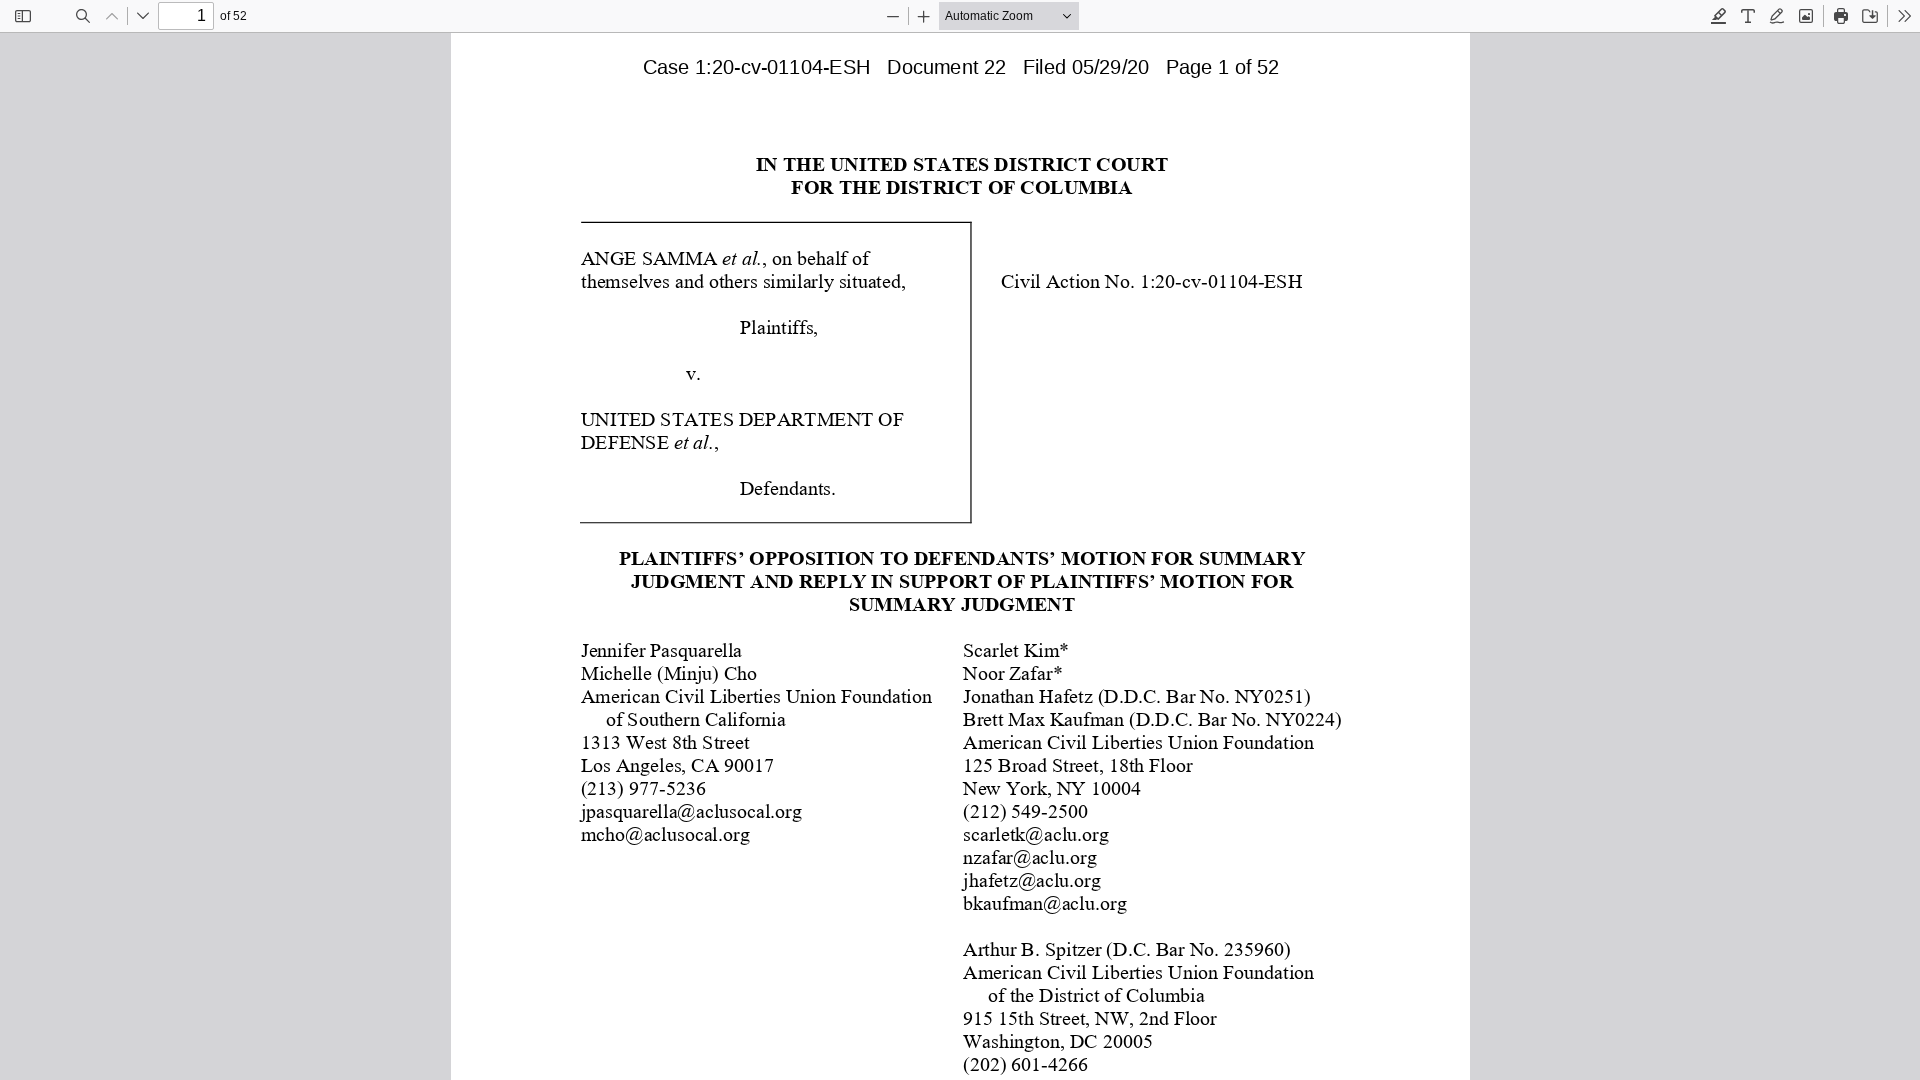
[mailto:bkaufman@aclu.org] (1043, 902)
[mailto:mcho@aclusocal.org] (664, 833)
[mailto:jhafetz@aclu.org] (1031, 879)
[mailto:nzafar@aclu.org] (1028, 856)
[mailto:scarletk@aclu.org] (1034, 833)
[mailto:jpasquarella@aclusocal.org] (690, 810)
